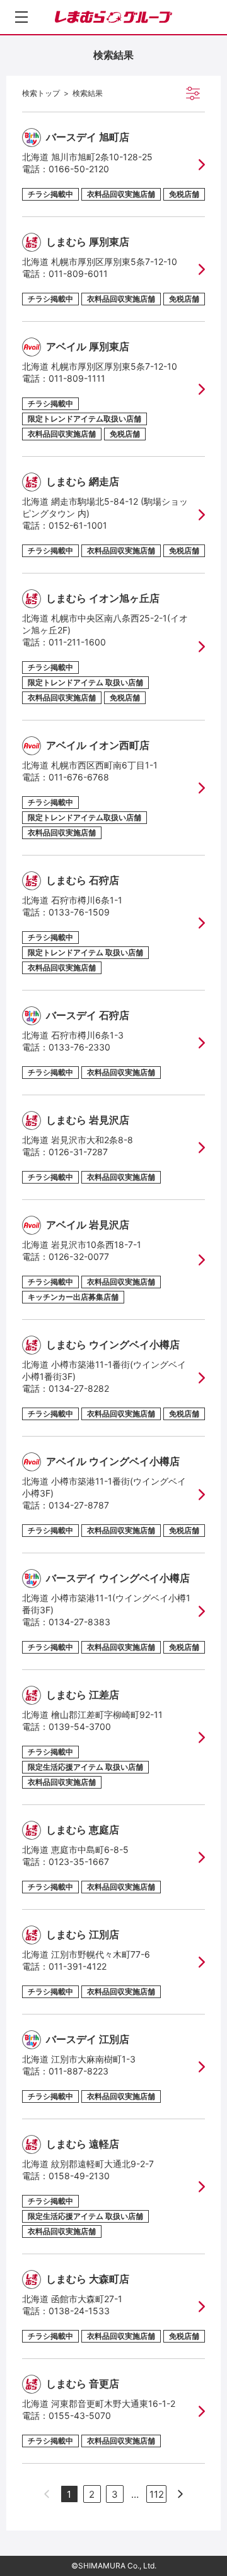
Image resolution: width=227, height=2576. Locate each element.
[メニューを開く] (21, 17)
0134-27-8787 (79, 1505)
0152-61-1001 (78, 525)
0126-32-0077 (79, 1256)
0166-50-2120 (79, 169)
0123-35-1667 (79, 1861)
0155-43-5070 (80, 2415)
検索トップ (41, 93)
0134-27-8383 (79, 1622)
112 (157, 2494)
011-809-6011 (78, 273)
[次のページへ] (180, 2494)
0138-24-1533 (79, 2311)
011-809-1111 (77, 378)
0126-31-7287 (78, 1152)
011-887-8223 (79, 2071)
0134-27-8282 (79, 1388)
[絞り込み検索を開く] (193, 93)
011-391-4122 (78, 1966)
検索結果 (88, 93)
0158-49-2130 (79, 2176)
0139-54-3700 (80, 1726)
